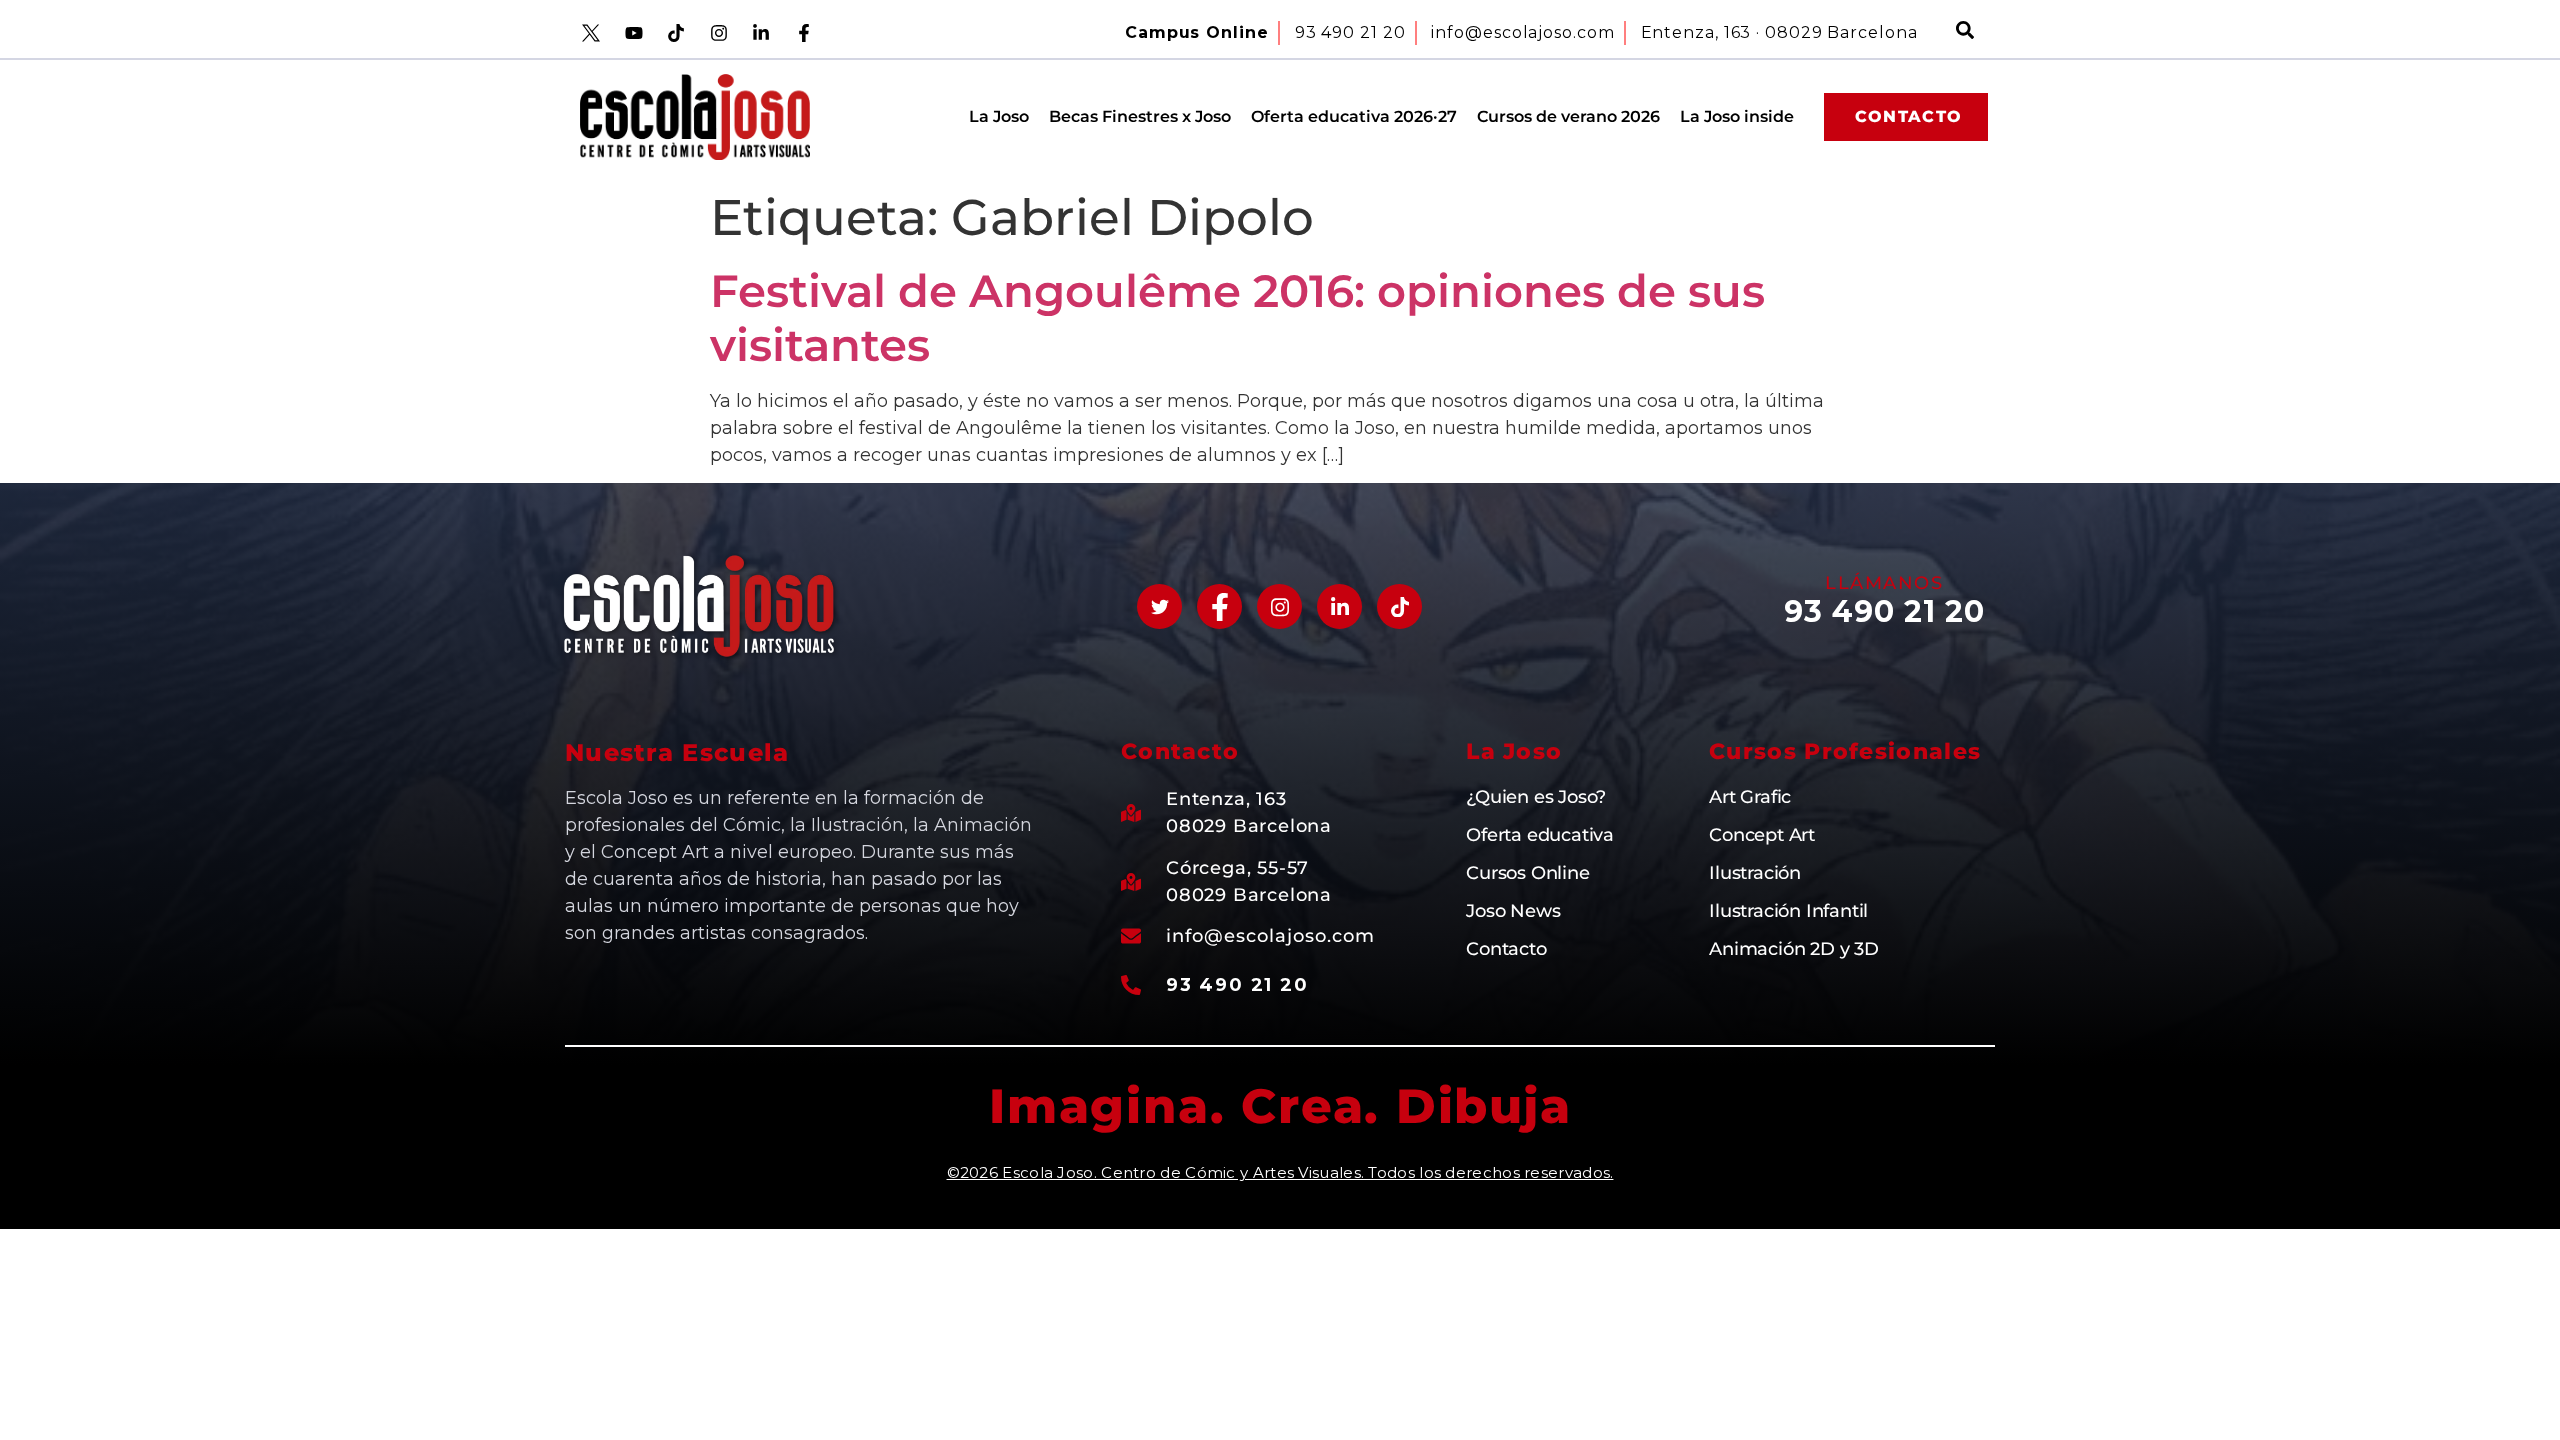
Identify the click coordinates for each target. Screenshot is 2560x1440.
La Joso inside (1737, 116)
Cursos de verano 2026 (1568, 116)
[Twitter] (1159, 606)
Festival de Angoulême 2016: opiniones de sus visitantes (1237, 317)
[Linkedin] (1339, 606)
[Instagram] (1279, 606)
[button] (1965, 33)
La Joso (999, 116)
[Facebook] (1219, 606)
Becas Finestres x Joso (1140, 116)
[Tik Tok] (1399, 606)
